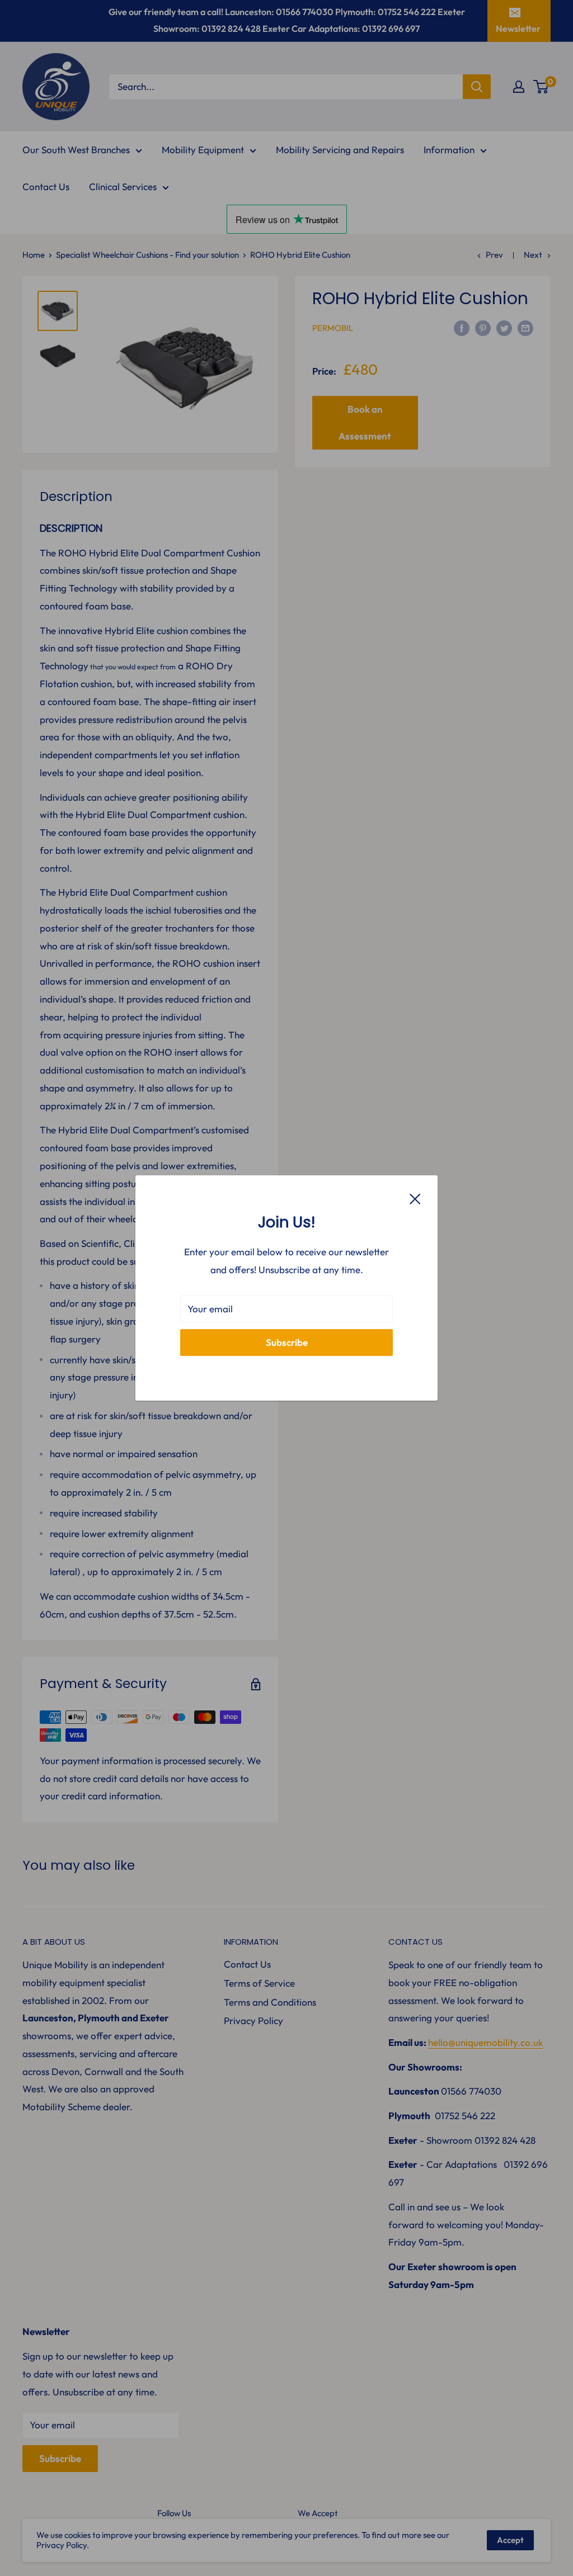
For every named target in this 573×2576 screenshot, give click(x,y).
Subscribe (287, 1342)
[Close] (415, 1198)
